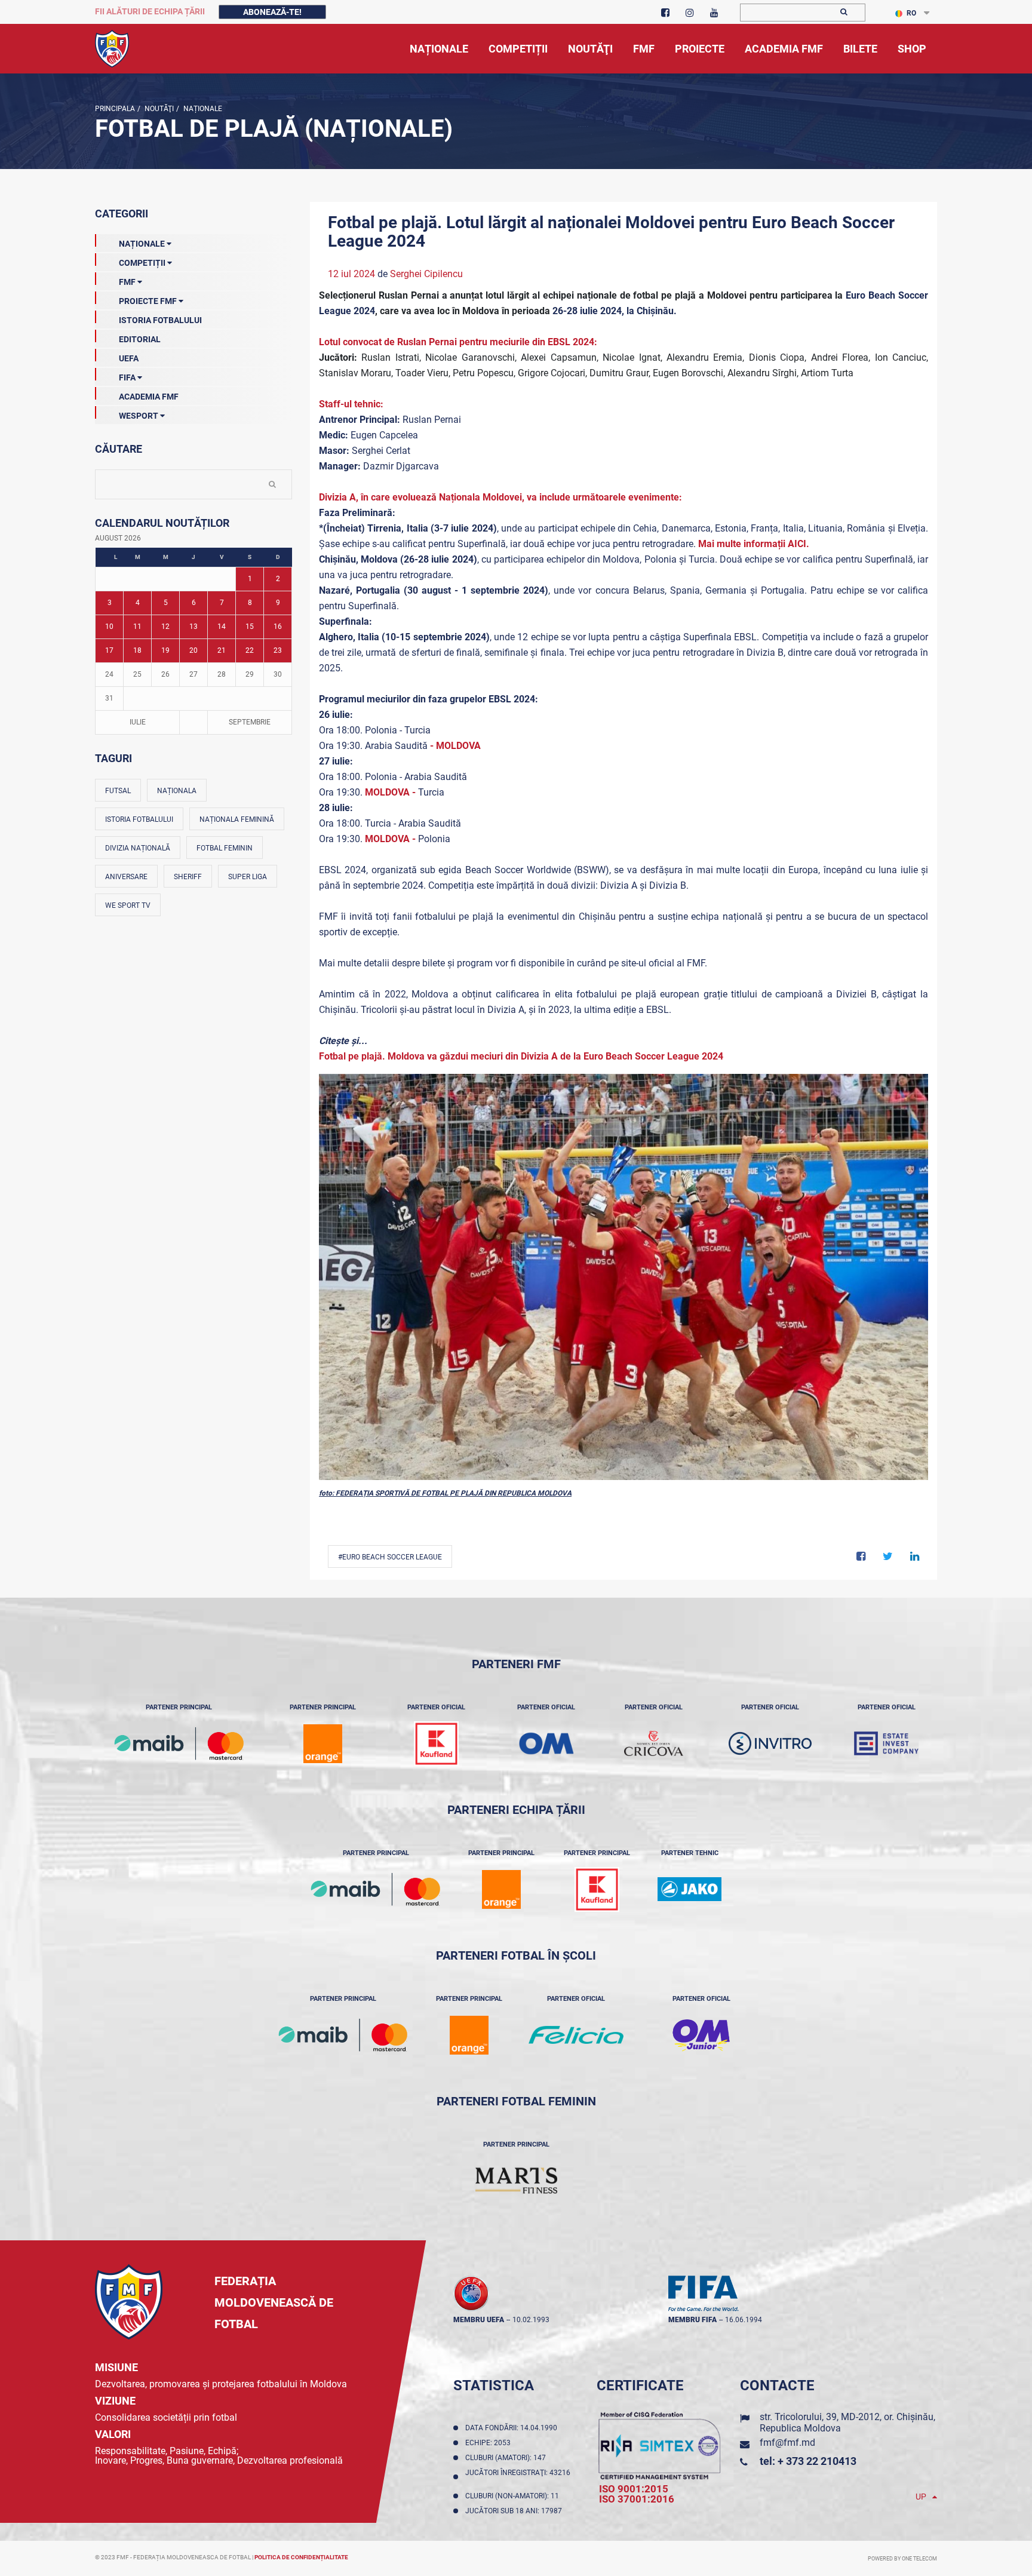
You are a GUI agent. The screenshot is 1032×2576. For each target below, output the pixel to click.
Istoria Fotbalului (160, 320)
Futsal (118, 791)
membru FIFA (692, 2320)
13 (193, 627)
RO (911, 13)
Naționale (202, 109)
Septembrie (250, 722)
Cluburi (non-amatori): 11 (514, 2496)
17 (109, 650)
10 (109, 627)
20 (193, 650)
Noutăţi (158, 109)
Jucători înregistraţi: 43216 (518, 2477)
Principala (115, 109)
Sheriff (188, 877)
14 (222, 627)
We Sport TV (128, 905)
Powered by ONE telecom (902, 2559)
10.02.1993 (531, 2320)
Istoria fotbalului (139, 819)
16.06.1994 (744, 2320)
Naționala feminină (237, 819)
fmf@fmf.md (787, 2443)
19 (165, 650)
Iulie (138, 722)
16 (278, 627)
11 (137, 627)
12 (165, 627)
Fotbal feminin (225, 848)
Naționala (177, 791)
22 (250, 650)
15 (250, 627)
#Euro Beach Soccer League (390, 1557)
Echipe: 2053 (490, 2443)
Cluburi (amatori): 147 (507, 2458)
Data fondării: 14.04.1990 (513, 2428)
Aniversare (126, 877)
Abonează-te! (272, 12)
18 (137, 650)
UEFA (129, 358)
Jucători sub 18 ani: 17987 (515, 2511)
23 (278, 650)
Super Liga (248, 877)
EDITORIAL (140, 339)
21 (222, 650)
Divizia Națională (138, 848)
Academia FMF (149, 397)
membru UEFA (479, 2320)
